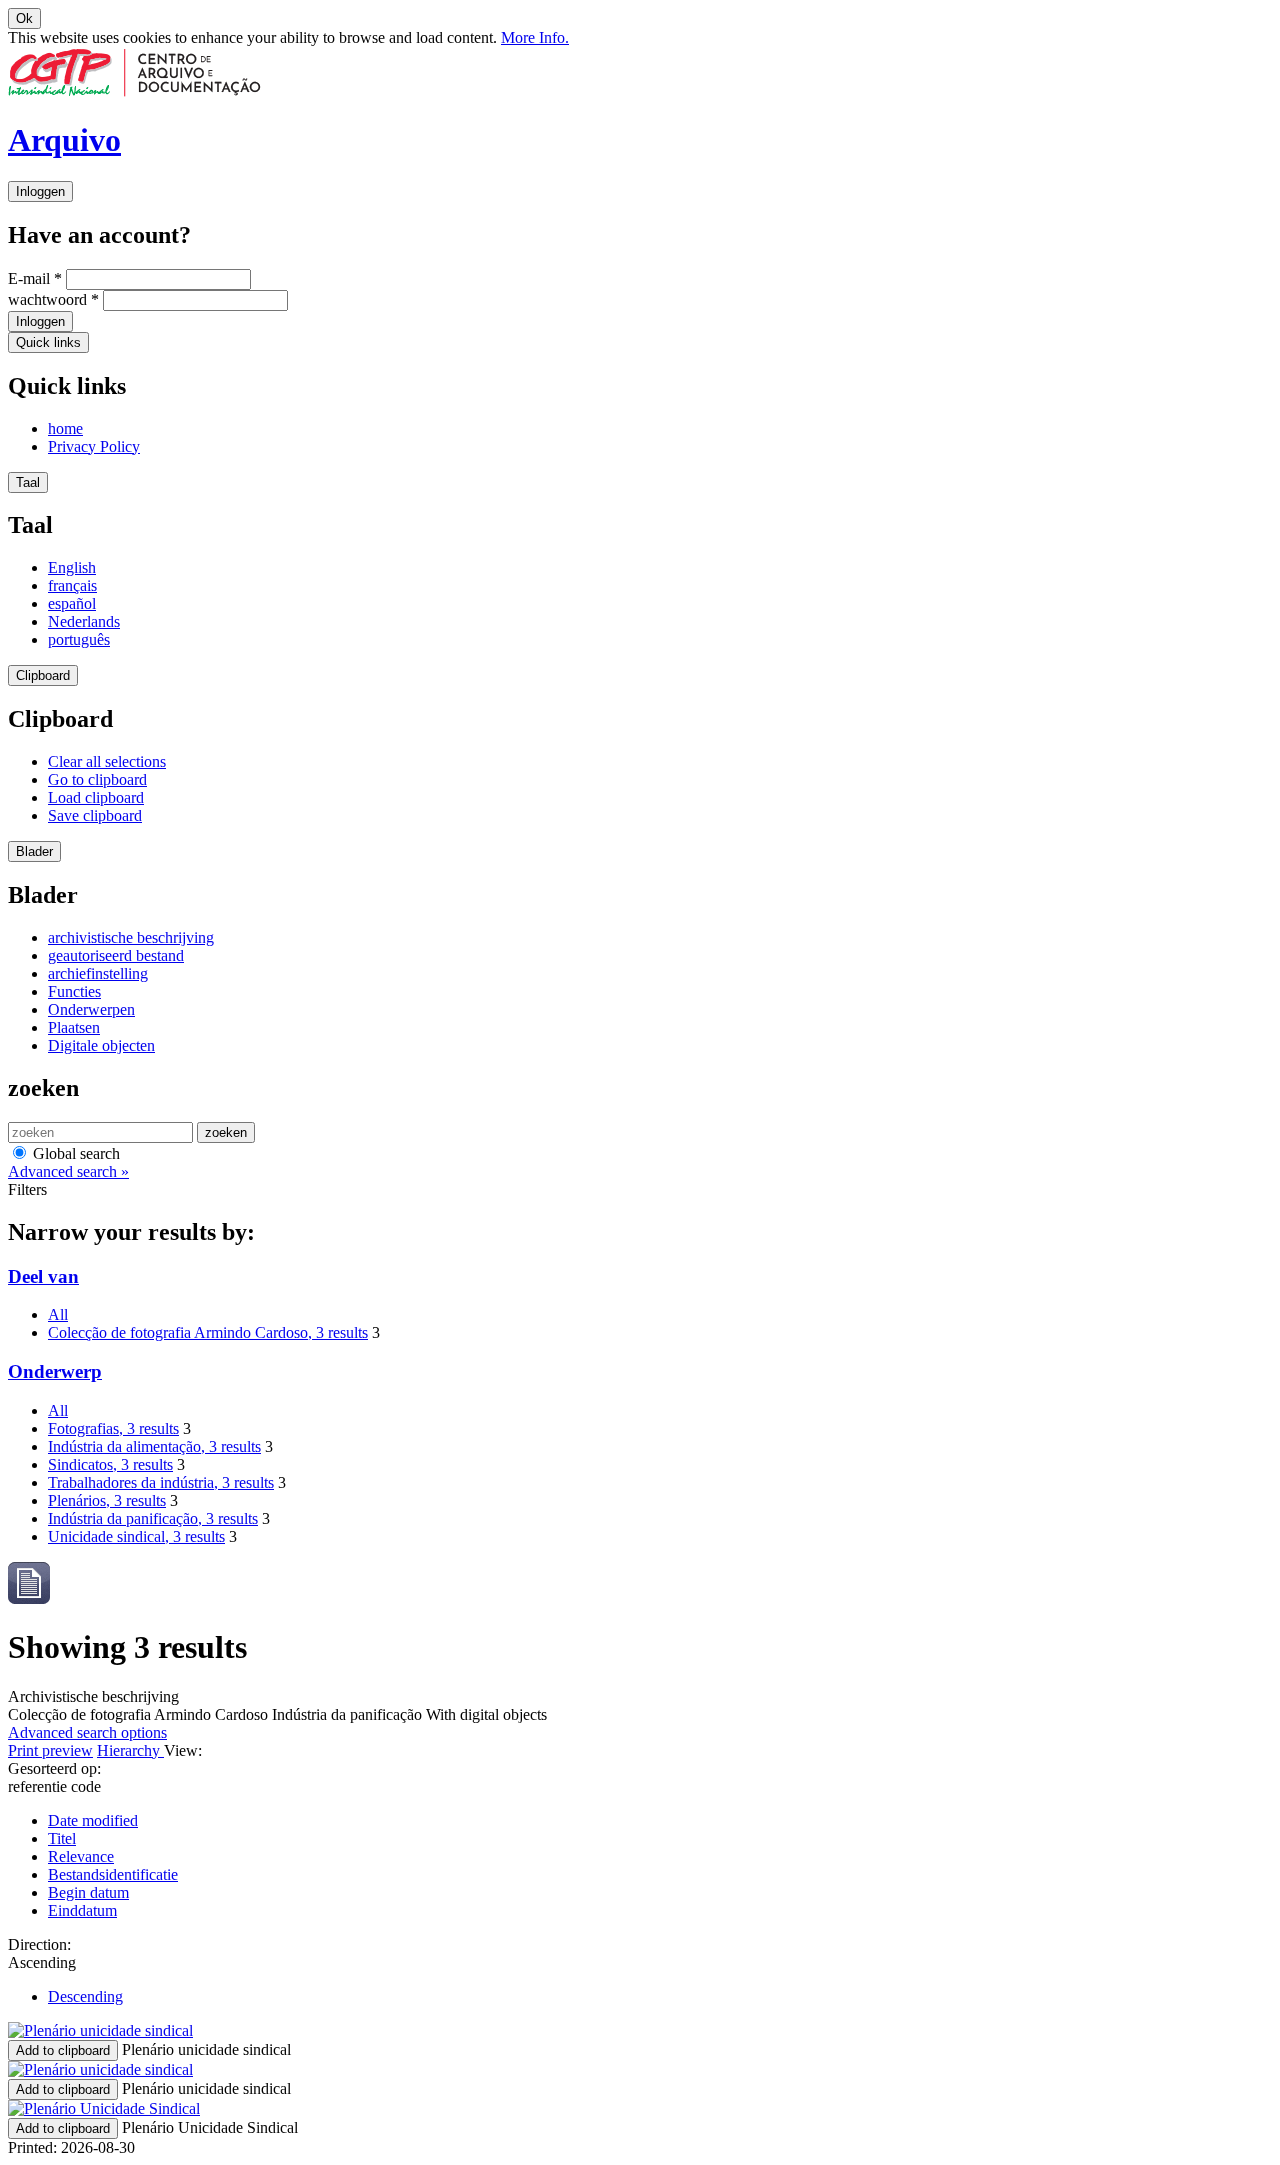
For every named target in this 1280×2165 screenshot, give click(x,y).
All (58, 1314)
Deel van (43, 1276)
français (72, 585)
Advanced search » (68, 1171)
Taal (28, 482)
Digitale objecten (101, 1045)
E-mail (35, 278)
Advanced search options (87, 1732)
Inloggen (40, 191)
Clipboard (43, 675)
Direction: (39, 1944)
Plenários (107, 1500)
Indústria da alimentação (154, 1446)
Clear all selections (107, 761)
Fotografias (113, 1428)
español (72, 603)
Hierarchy (130, 1750)
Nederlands (84, 621)
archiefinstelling (98, 973)
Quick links (48, 342)
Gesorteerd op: (54, 1768)
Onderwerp (55, 1371)
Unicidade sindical (136, 1536)
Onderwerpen (91, 1009)
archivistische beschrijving (131, 937)
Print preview (50, 1750)
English (72, 567)
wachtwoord (53, 299)
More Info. (535, 37)
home (65, 428)
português (79, 639)
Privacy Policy (94, 446)
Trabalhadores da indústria (161, 1482)
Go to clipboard (97, 779)
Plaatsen (74, 1027)
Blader (34, 851)
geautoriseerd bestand (116, 955)
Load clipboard (96, 797)
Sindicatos (110, 1464)
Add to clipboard (63, 2050)
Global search (74, 1153)
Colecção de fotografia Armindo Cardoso (208, 1332)
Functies (74, 991)
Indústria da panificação (153, 1518)
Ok (24, 18)
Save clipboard (95, 815)
